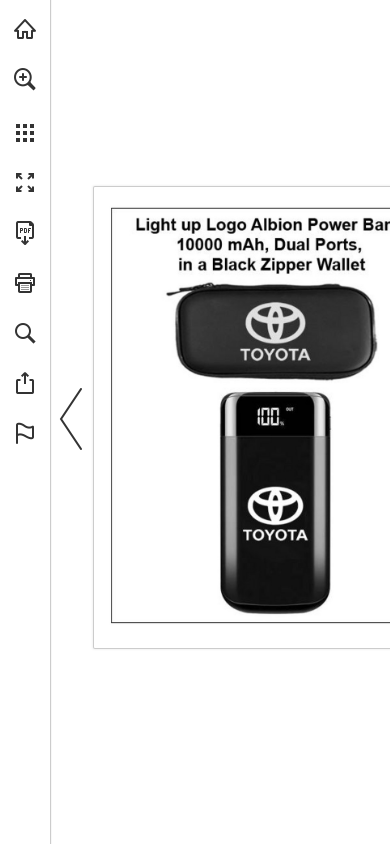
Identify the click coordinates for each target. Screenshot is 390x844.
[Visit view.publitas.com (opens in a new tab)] (25, 29)
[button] (25, 79)
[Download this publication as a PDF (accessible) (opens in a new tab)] (25, 233)
